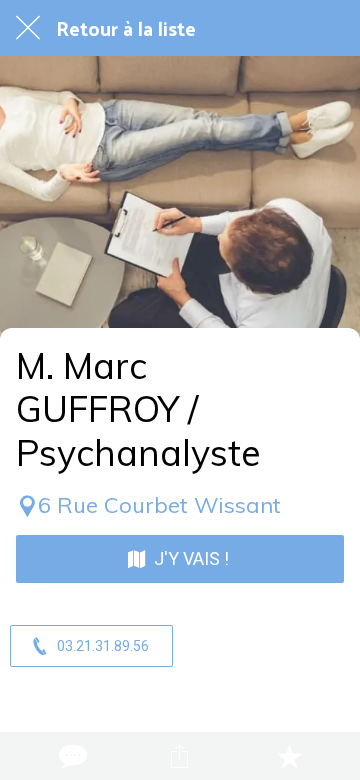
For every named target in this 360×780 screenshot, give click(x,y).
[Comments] (71, 756)
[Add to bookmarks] (289, 756)
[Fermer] (28, 28)
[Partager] (180, 756)
